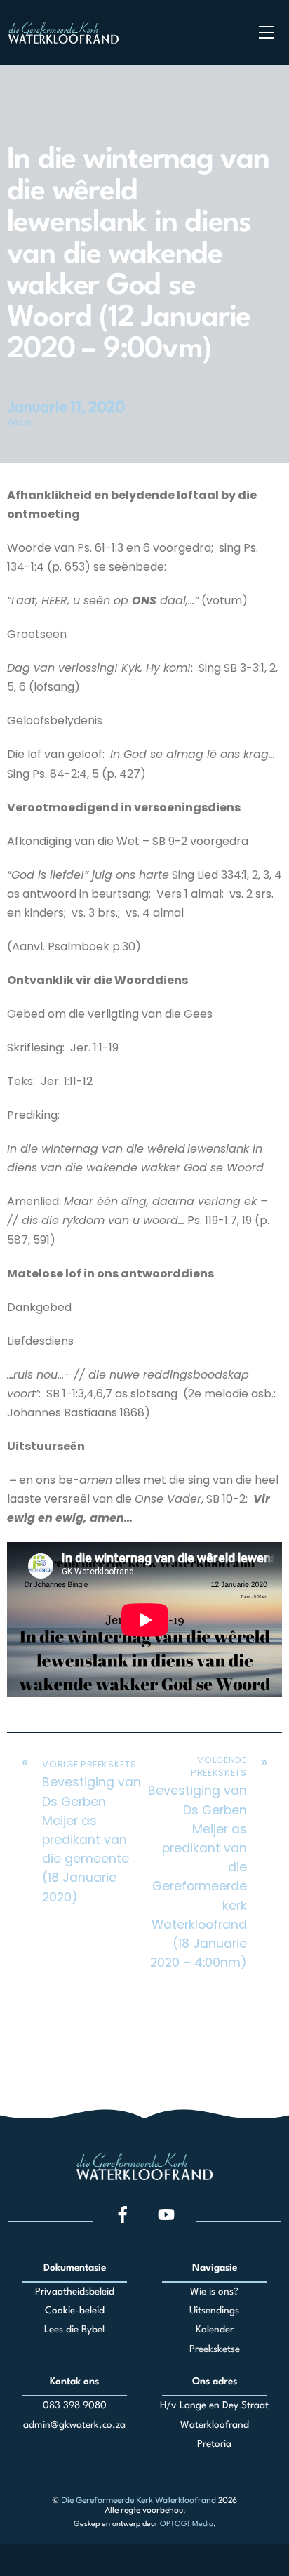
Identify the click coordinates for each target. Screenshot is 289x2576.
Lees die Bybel (74, 2330)
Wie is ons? (214, 2292)
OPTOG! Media (187, 2524)
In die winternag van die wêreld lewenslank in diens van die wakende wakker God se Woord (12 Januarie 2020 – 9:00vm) (138, 255)
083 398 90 (69, 2405)
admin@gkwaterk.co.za (74, 2425)
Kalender (215, 2330)
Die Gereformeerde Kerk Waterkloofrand (139, 2500)
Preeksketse (215, 2349)
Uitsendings (214, 2311)
